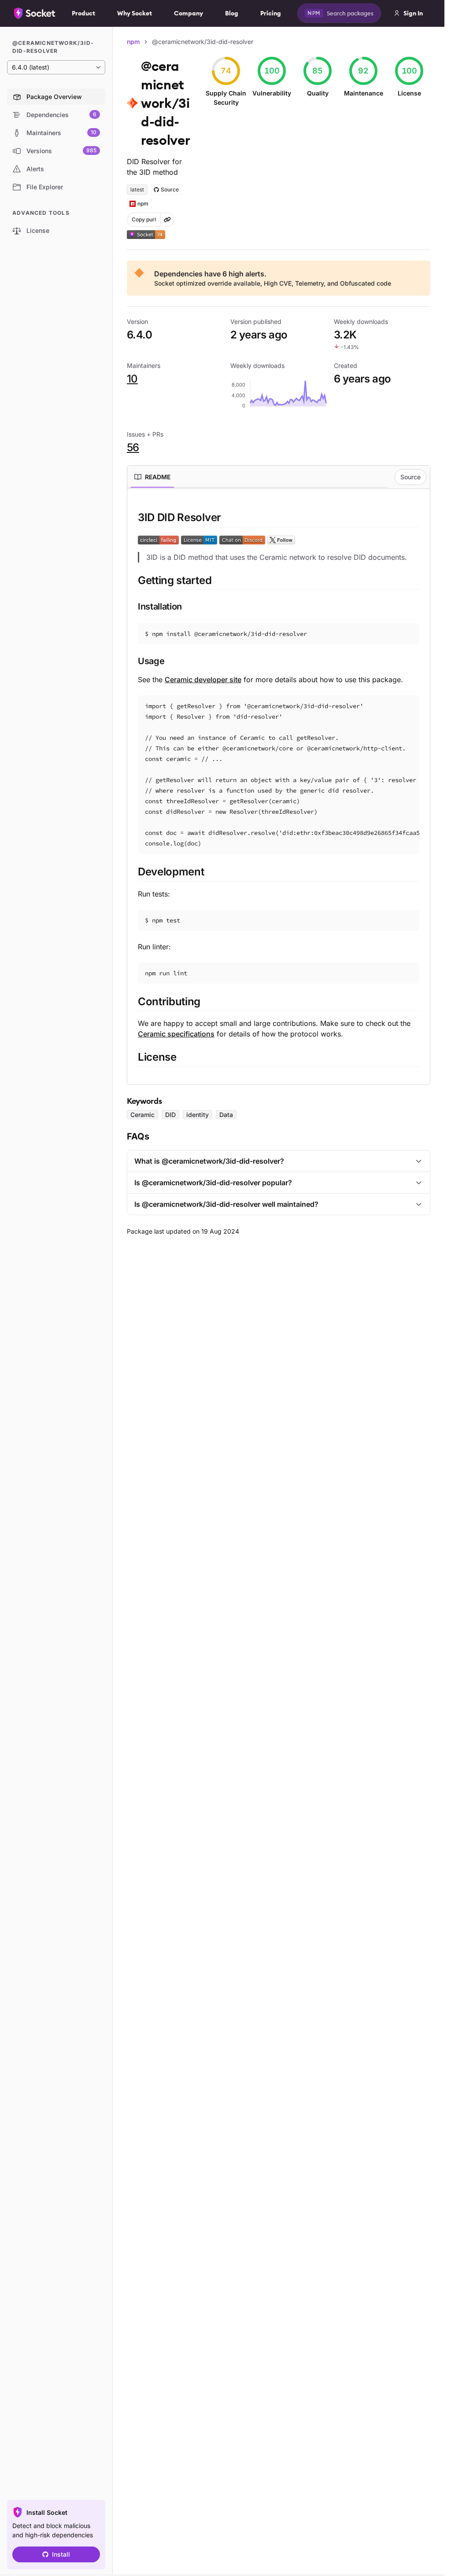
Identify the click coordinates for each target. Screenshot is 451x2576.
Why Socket (135, 13)
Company (189, 13)
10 (132, 379)
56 (133, 447)
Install (61, 2554)
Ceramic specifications (176, 1034)
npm (133, 42)
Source (410, 477)
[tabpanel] (279, 788)
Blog (232, 13)
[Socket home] (35, 13)
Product (83, 13)
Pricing (271, 13)
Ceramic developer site (203, 680)
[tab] (152, 477)
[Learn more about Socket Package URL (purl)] (167, 220)
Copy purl (144, 219)
